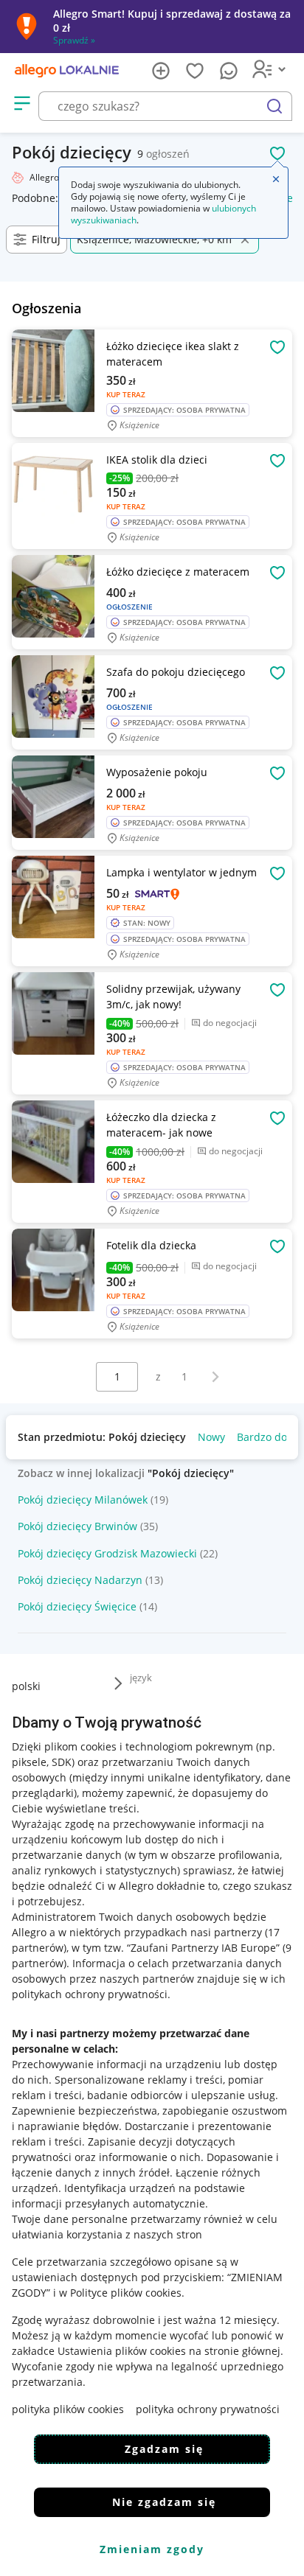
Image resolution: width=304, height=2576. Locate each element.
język (141, 1678)
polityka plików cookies (68, 2409)
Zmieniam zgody (152, 2549)
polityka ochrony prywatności (208, 2409)
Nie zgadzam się (164, 2502)
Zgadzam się (164, 2449)
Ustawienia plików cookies (122, 2351)
